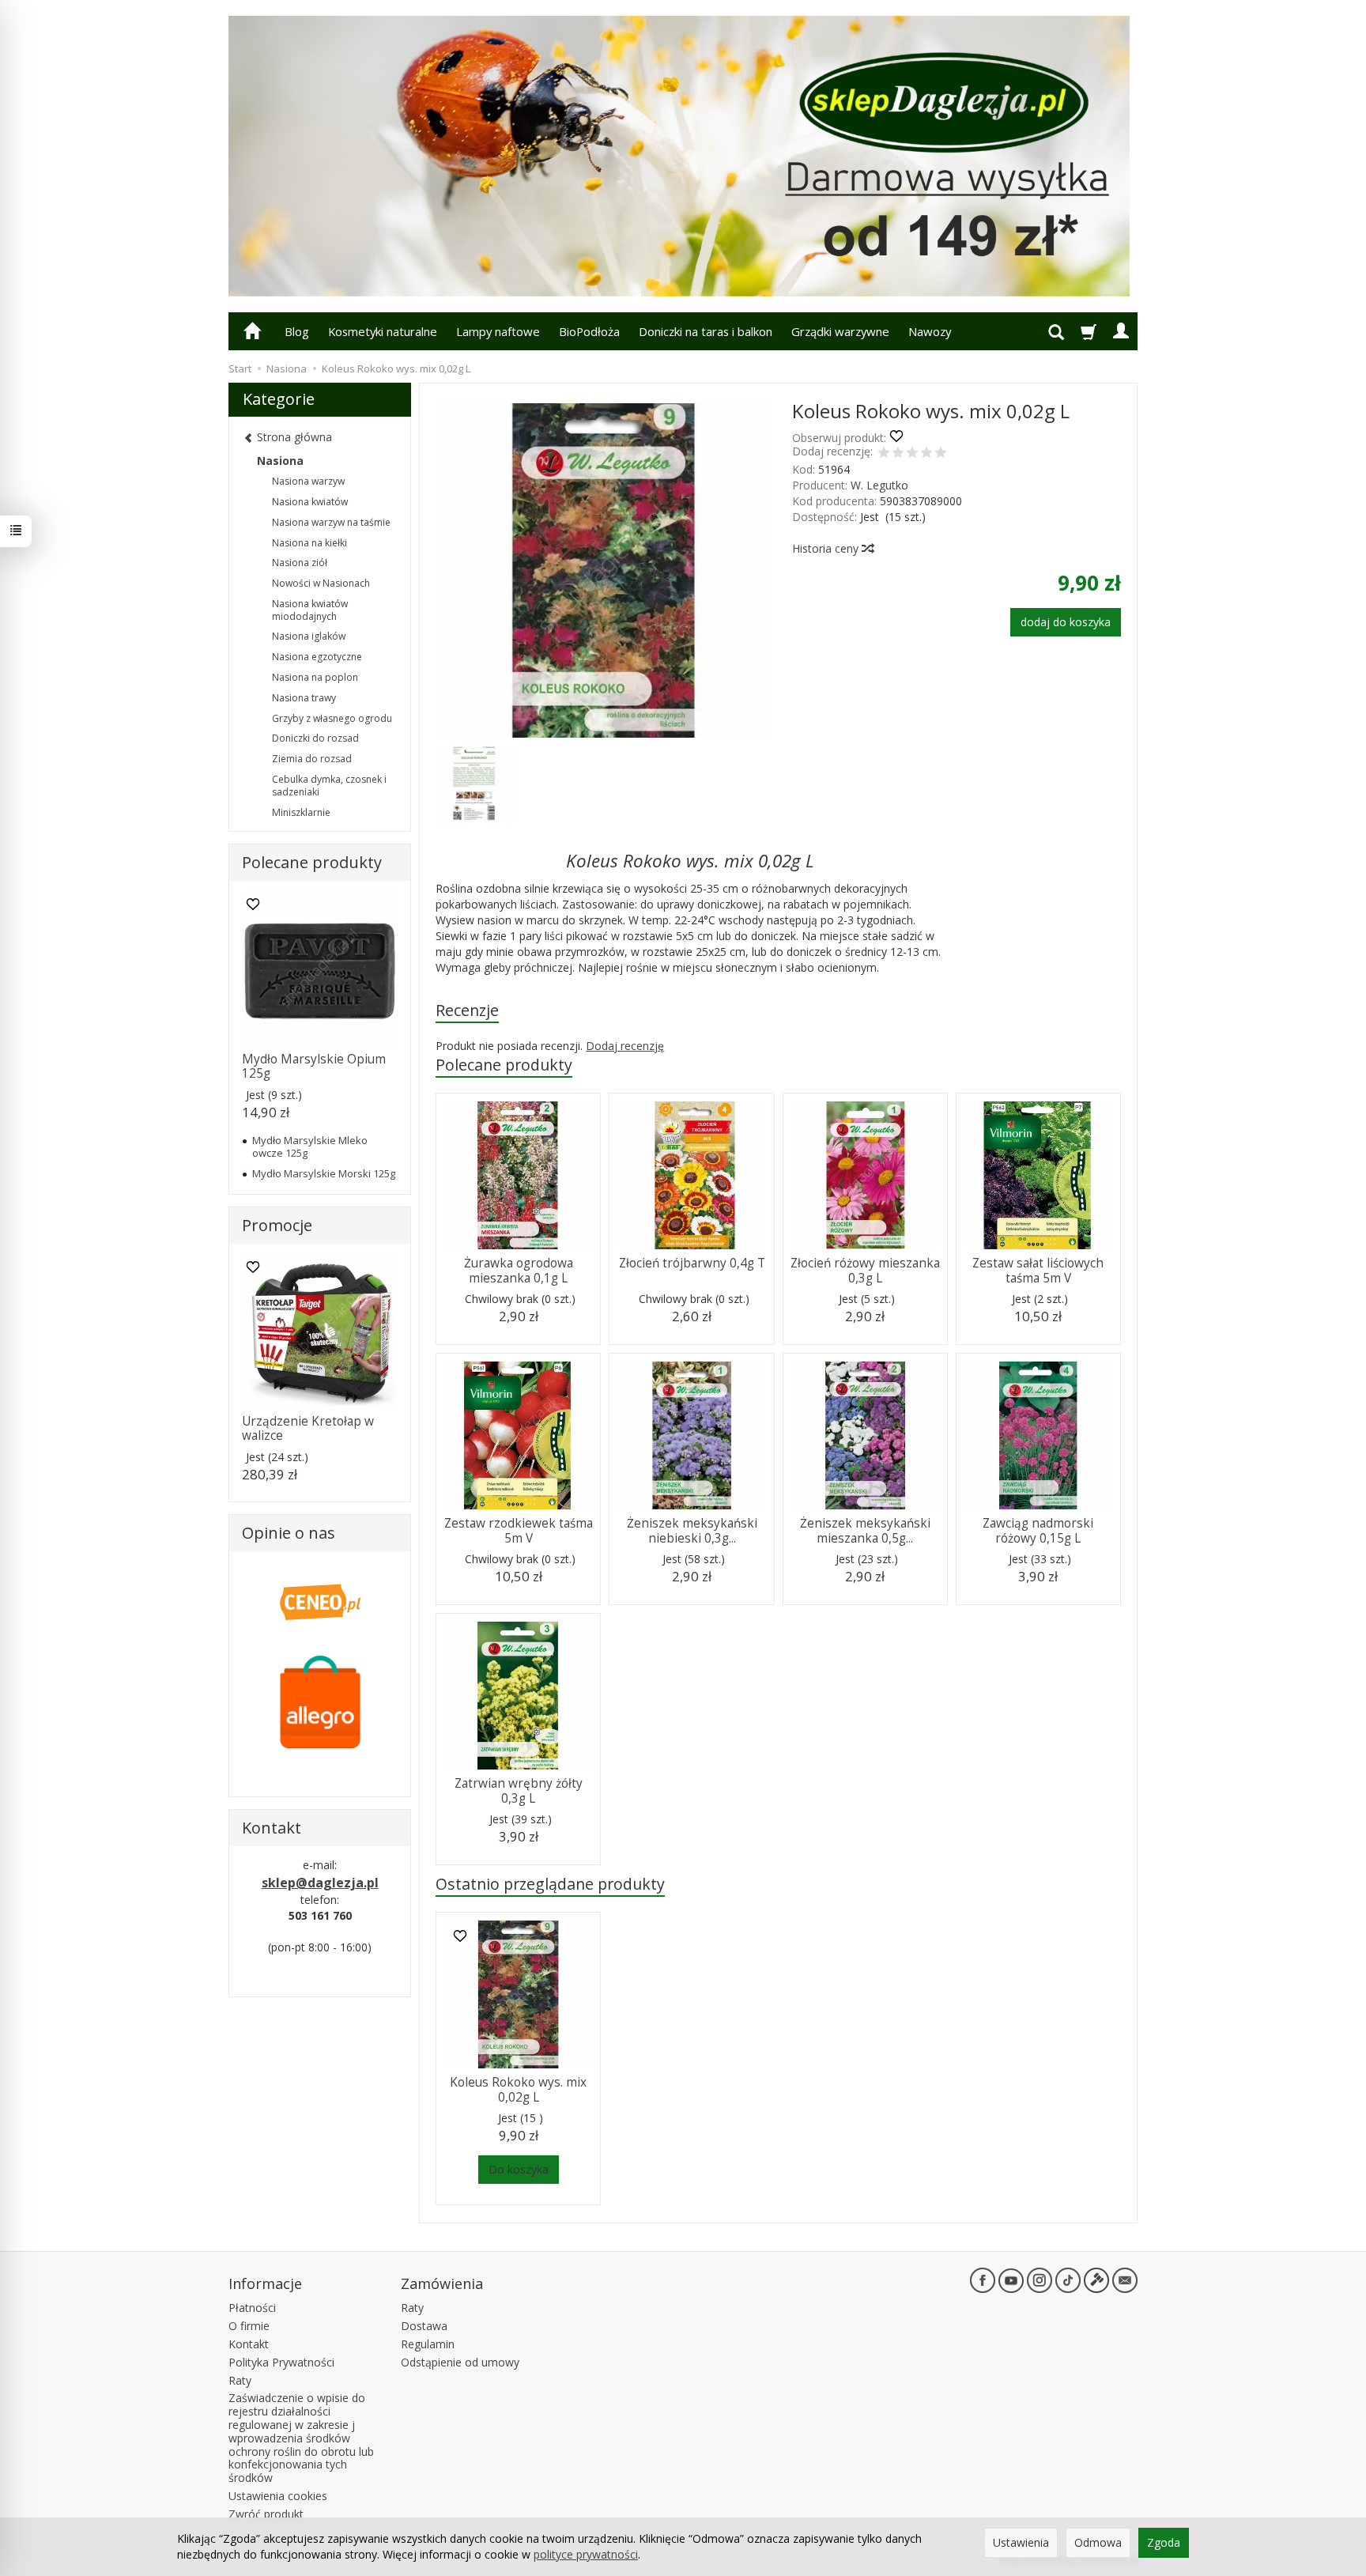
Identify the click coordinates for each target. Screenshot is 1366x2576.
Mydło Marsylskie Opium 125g (314, 1066)
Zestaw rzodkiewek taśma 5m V (519, 1530)
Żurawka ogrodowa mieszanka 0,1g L (519, 1270)
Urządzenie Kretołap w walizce (308, 1428)
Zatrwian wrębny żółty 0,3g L (519, 1790)
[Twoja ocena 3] (912, 454)
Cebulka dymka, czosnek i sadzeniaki (329, 786)
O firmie (249, 2326)
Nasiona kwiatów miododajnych (310, 610)
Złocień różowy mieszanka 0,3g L (865, 1270)
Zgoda (1164, 2542)
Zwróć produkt (266, 2514)
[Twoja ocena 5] (941, 454)
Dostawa (424, 2326)
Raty (240, 2380)
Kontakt (249, 2344)
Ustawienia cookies (278, 2496)
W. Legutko (879, 485)
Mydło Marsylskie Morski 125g (324, 1173)
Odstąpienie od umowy (460, 2362)
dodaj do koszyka (1066, 622)
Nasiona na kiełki (309, 543)
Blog (297, 331)
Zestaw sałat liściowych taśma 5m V (1038, 1270)
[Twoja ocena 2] (898, 454)
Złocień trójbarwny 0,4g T (692, 1263)
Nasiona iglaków (309, 636)
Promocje (277, 1225)
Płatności (252, 2308)
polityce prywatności (586, 2554)
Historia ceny (827, 548)
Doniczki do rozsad (315, 738)
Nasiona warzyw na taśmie (331, 522)
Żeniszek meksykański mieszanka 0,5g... (865, 1530)
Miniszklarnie (301, 812)
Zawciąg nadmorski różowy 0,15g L (1038, 1530)
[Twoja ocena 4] (926, 454)
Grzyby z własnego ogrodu (332, 718)
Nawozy (930, 331)
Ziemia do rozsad (312, 759)
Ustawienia (1021, 2542)
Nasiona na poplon (315, 677)
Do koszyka (519, 2169)
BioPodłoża (589, 331)
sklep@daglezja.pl (320, 1883)
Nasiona (280, 461)
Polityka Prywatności (281, 2362)
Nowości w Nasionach (321, 583)
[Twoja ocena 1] (884, 454)
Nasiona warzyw (308, 481)
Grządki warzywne (840, 331)
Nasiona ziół (300, 563)
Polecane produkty (504, 1065)
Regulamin (428, 2344)
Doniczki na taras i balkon (706, 331)
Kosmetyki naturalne (383, 331)
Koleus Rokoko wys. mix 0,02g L (518, 2089)
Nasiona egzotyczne (317, 657)
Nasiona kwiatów (310, 502)
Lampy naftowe (498, 331)
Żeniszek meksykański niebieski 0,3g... (692, 1530)
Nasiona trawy (304, 698)
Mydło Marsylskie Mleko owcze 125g (310, 1146)
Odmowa (1098, 2542)
